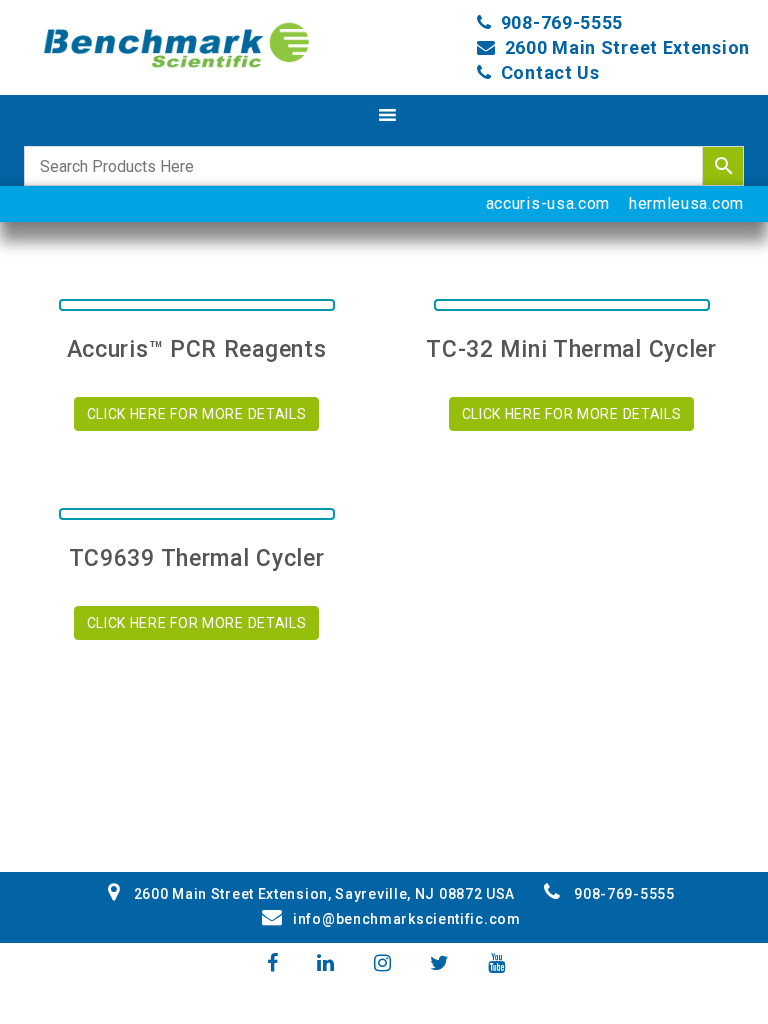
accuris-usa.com (548, 203)
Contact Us (550, 72)
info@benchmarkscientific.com (406, 919)
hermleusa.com (686, 203)
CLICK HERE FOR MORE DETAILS (197, 414)
